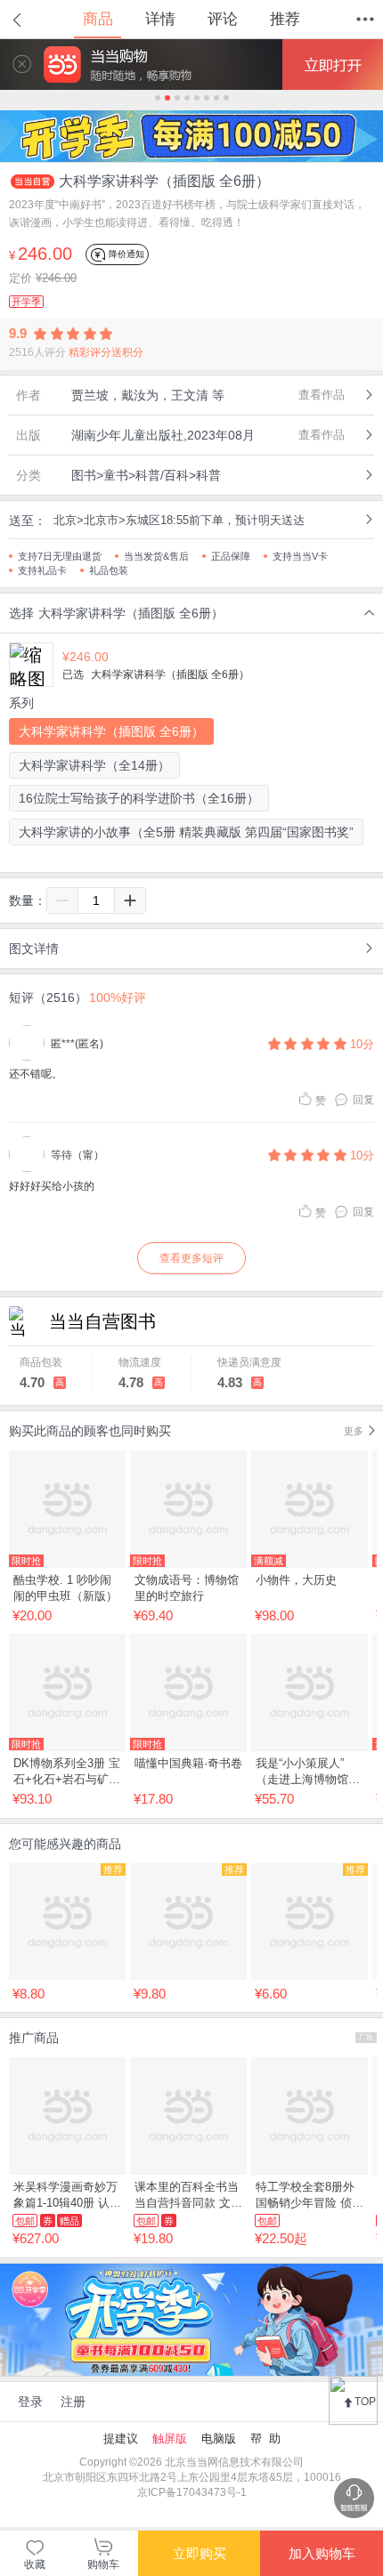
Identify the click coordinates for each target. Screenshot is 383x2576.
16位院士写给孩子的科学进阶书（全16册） (139, 798)
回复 (363, 1100)
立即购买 (200, 2553)
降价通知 (125, 253)
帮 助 (265, 2439)
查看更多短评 (191, 1258)
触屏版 (170, 2439)
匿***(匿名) (77, 1044)
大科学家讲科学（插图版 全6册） (111, 731)
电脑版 (219, 2439)
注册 (73, 2402)
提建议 (121, 2439)
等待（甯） (77, 1155)
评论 (223, 19)
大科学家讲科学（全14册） (94, 765)
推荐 (285, 19)
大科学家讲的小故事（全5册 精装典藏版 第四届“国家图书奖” (186, 832)
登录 (30, 2402)
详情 (160, 19)
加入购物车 (322, 2553)
